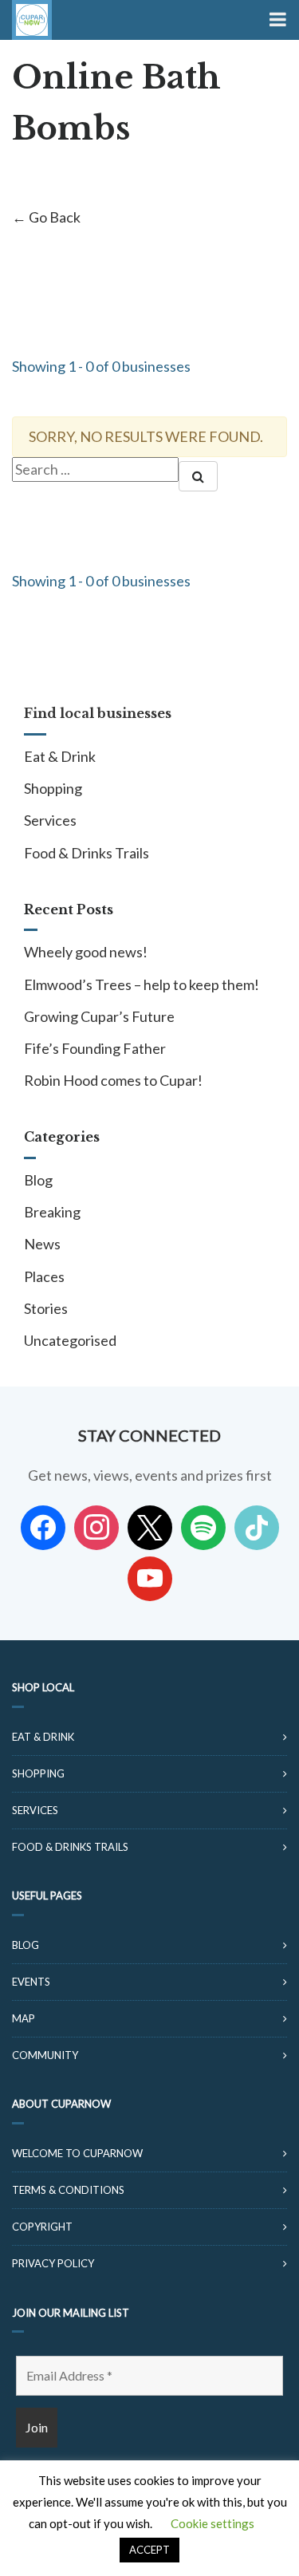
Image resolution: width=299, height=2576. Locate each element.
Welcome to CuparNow (77, 2153)
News (42, 1244)
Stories (46, 1308)
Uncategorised (70, 1340)
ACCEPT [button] (149, 2550)
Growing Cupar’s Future (99, 1016)
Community (45, 2055)
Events (31, 1982)
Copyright (42, 2227)
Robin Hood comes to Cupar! (113, 1080)
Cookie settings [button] (212, 2523)
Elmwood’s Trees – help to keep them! (142, 984)
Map (24, 2018)
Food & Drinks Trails (87, 853)
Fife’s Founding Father (95, 1048)
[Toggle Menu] (276, 20)
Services (50, 820)
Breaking (52, 1212)
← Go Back (46, 217)
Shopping (53, 788)
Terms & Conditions (68, 2190)
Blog (38, 1180)
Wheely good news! (86, 952)
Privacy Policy (53, 2263)
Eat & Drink (60, 756)
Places (44, 1276)
